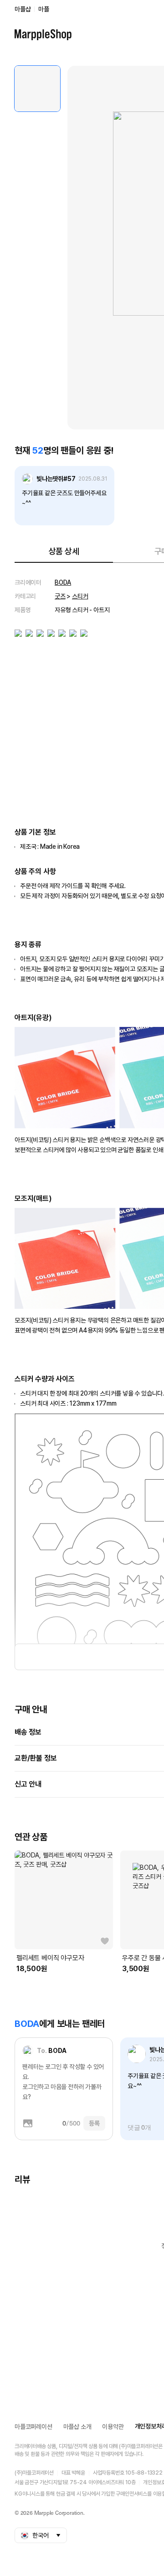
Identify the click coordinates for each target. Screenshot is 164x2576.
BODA (63, 582)
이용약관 (113, 2427)
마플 (44, 9)
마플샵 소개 (77, 2427)
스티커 (80, 596)
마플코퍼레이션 (33, 2427)
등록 (94, 2123)
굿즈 (60, 596)
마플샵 (23, 9)
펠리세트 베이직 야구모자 (50, 1958)
